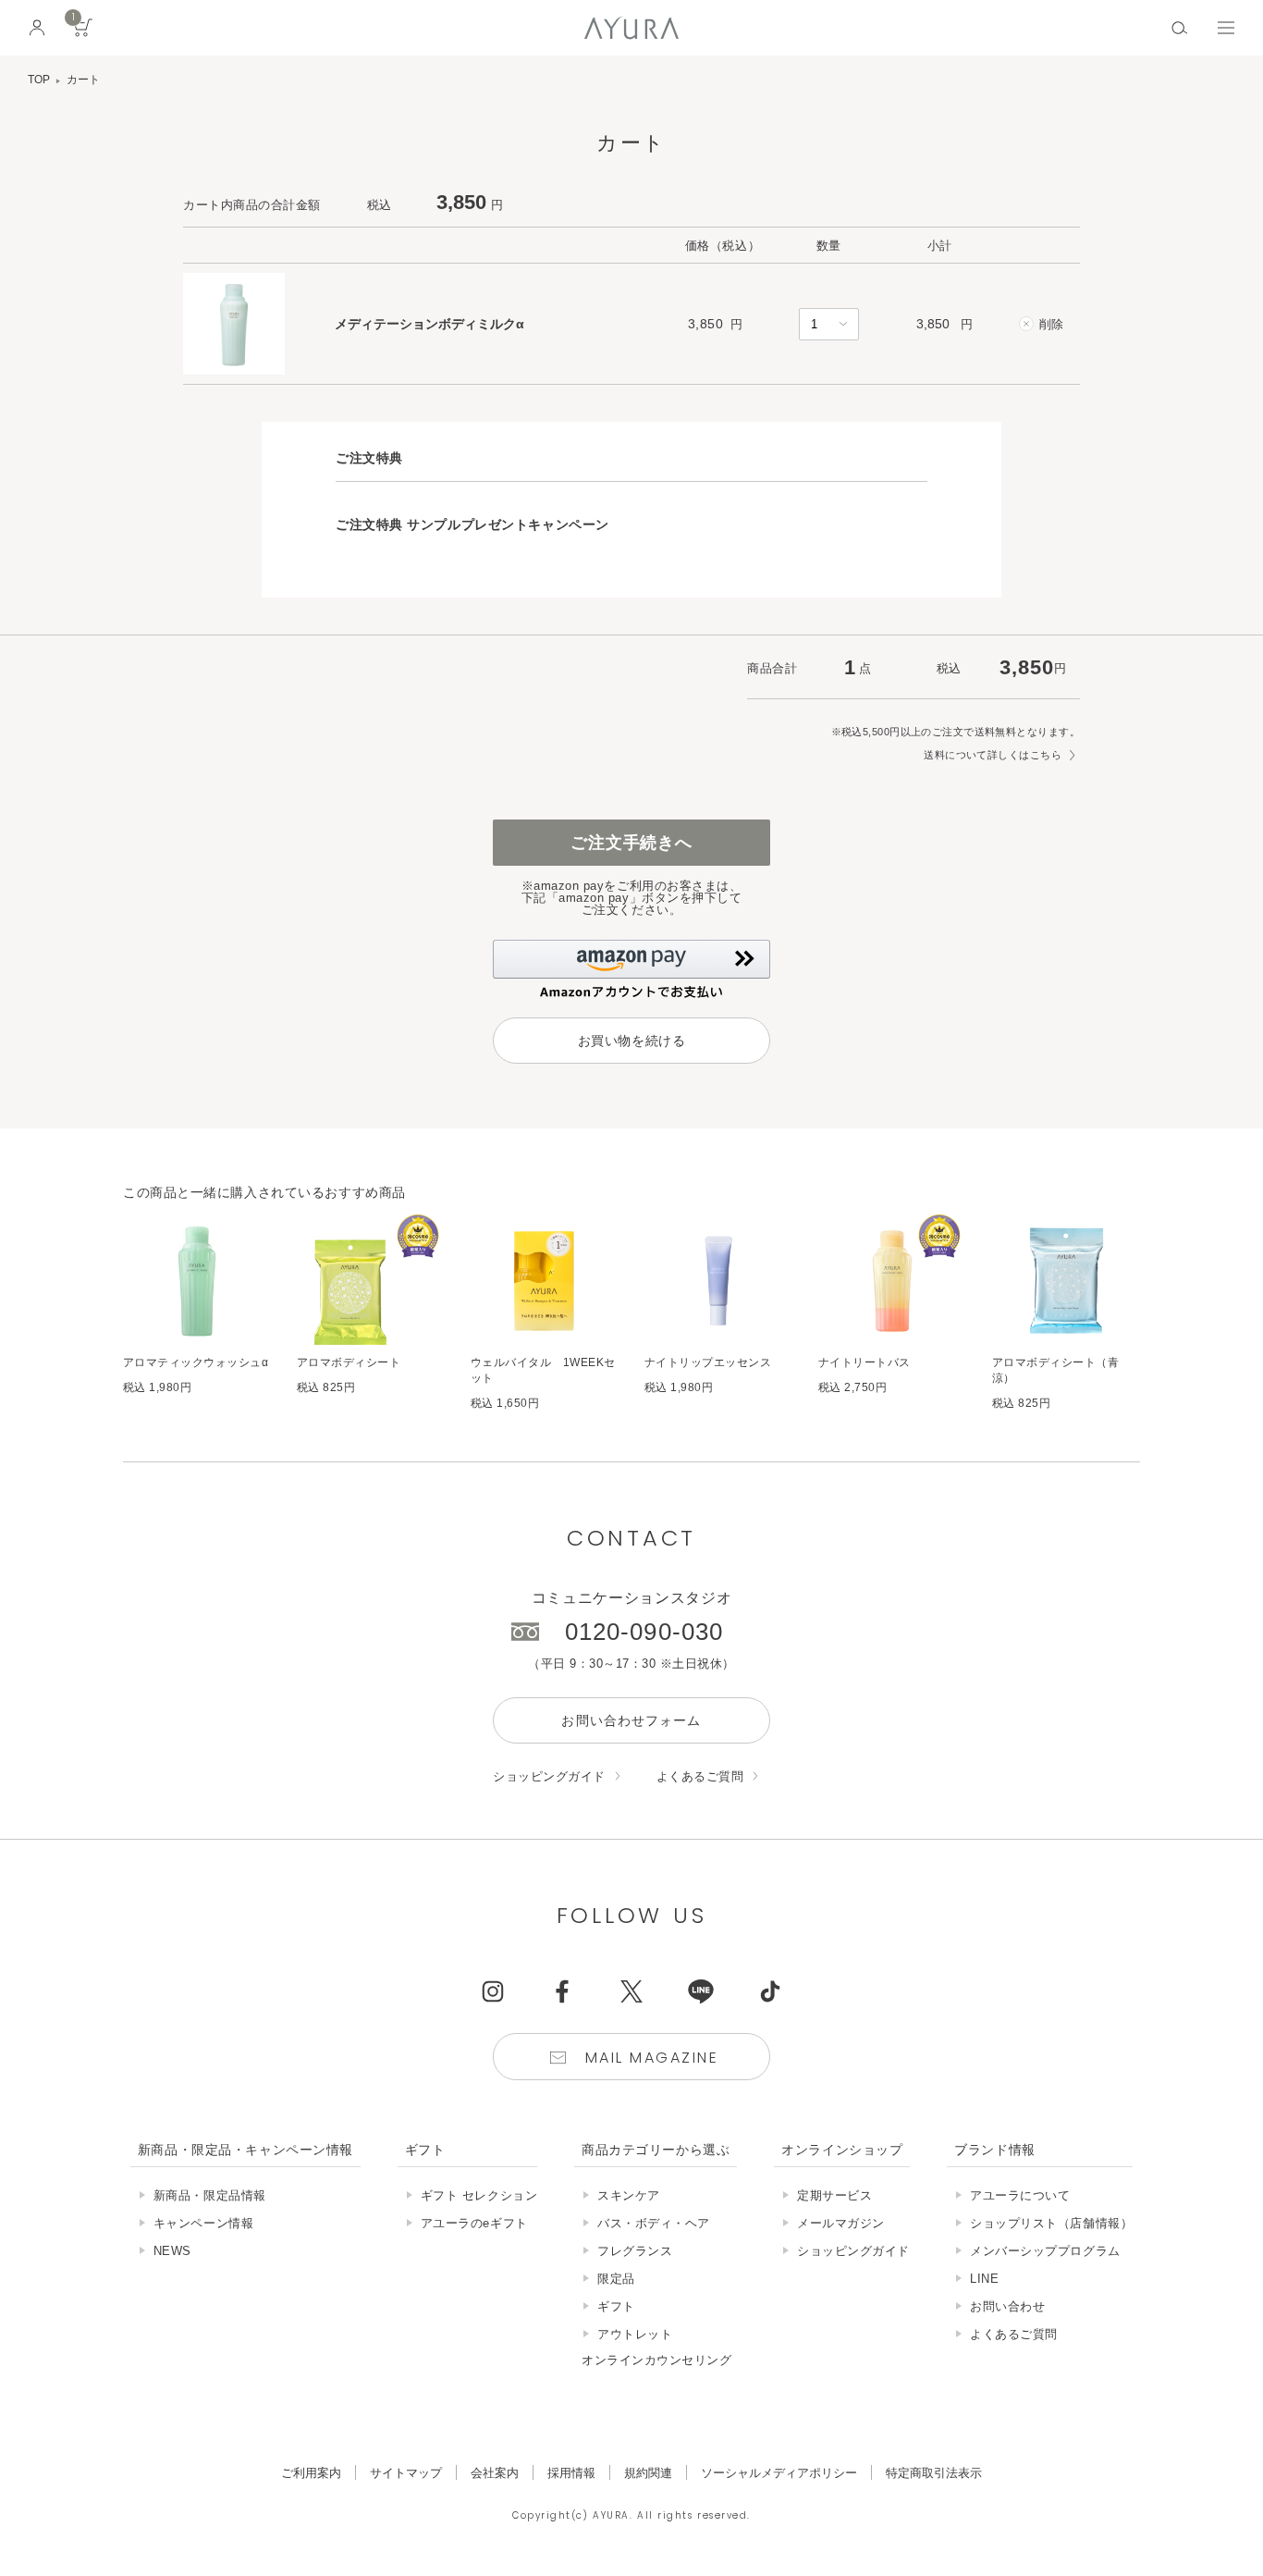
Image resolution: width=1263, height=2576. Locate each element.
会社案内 (495, 2473)
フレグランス (635, 2251)
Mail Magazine (652, 2058)
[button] (631, 969)
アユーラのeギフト (474, 2223)
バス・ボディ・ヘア (654, 2223)
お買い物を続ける (631, 1041)
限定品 (616, 2279)
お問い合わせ (1007, 2306)
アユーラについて (1020, 2195)
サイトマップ (406, 2473)
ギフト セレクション (479, 2195)
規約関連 (648, 2473)
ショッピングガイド (549, 1776)
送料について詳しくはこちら (993, 755)
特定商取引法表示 (934, 2473)
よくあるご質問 (700, 1776)
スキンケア (629, 2195)
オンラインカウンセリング (656, 2360)
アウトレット (635, 2334)
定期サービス (834, 2195)
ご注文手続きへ (631, 843)
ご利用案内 (311, 2473)
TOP (39, 80)
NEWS (172, 2251)
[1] (83, 34)
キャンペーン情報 (203, 2223)
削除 (1051, 324)
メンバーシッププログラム (1045, 2251)
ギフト (616, 2306)
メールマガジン (841, 2223)
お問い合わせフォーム (631, 1720)
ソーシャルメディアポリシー (779, 2473)
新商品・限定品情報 (210, 2195)
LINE (984, 2279)
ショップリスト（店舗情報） (1051, 2223)
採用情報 (571, 2473)
